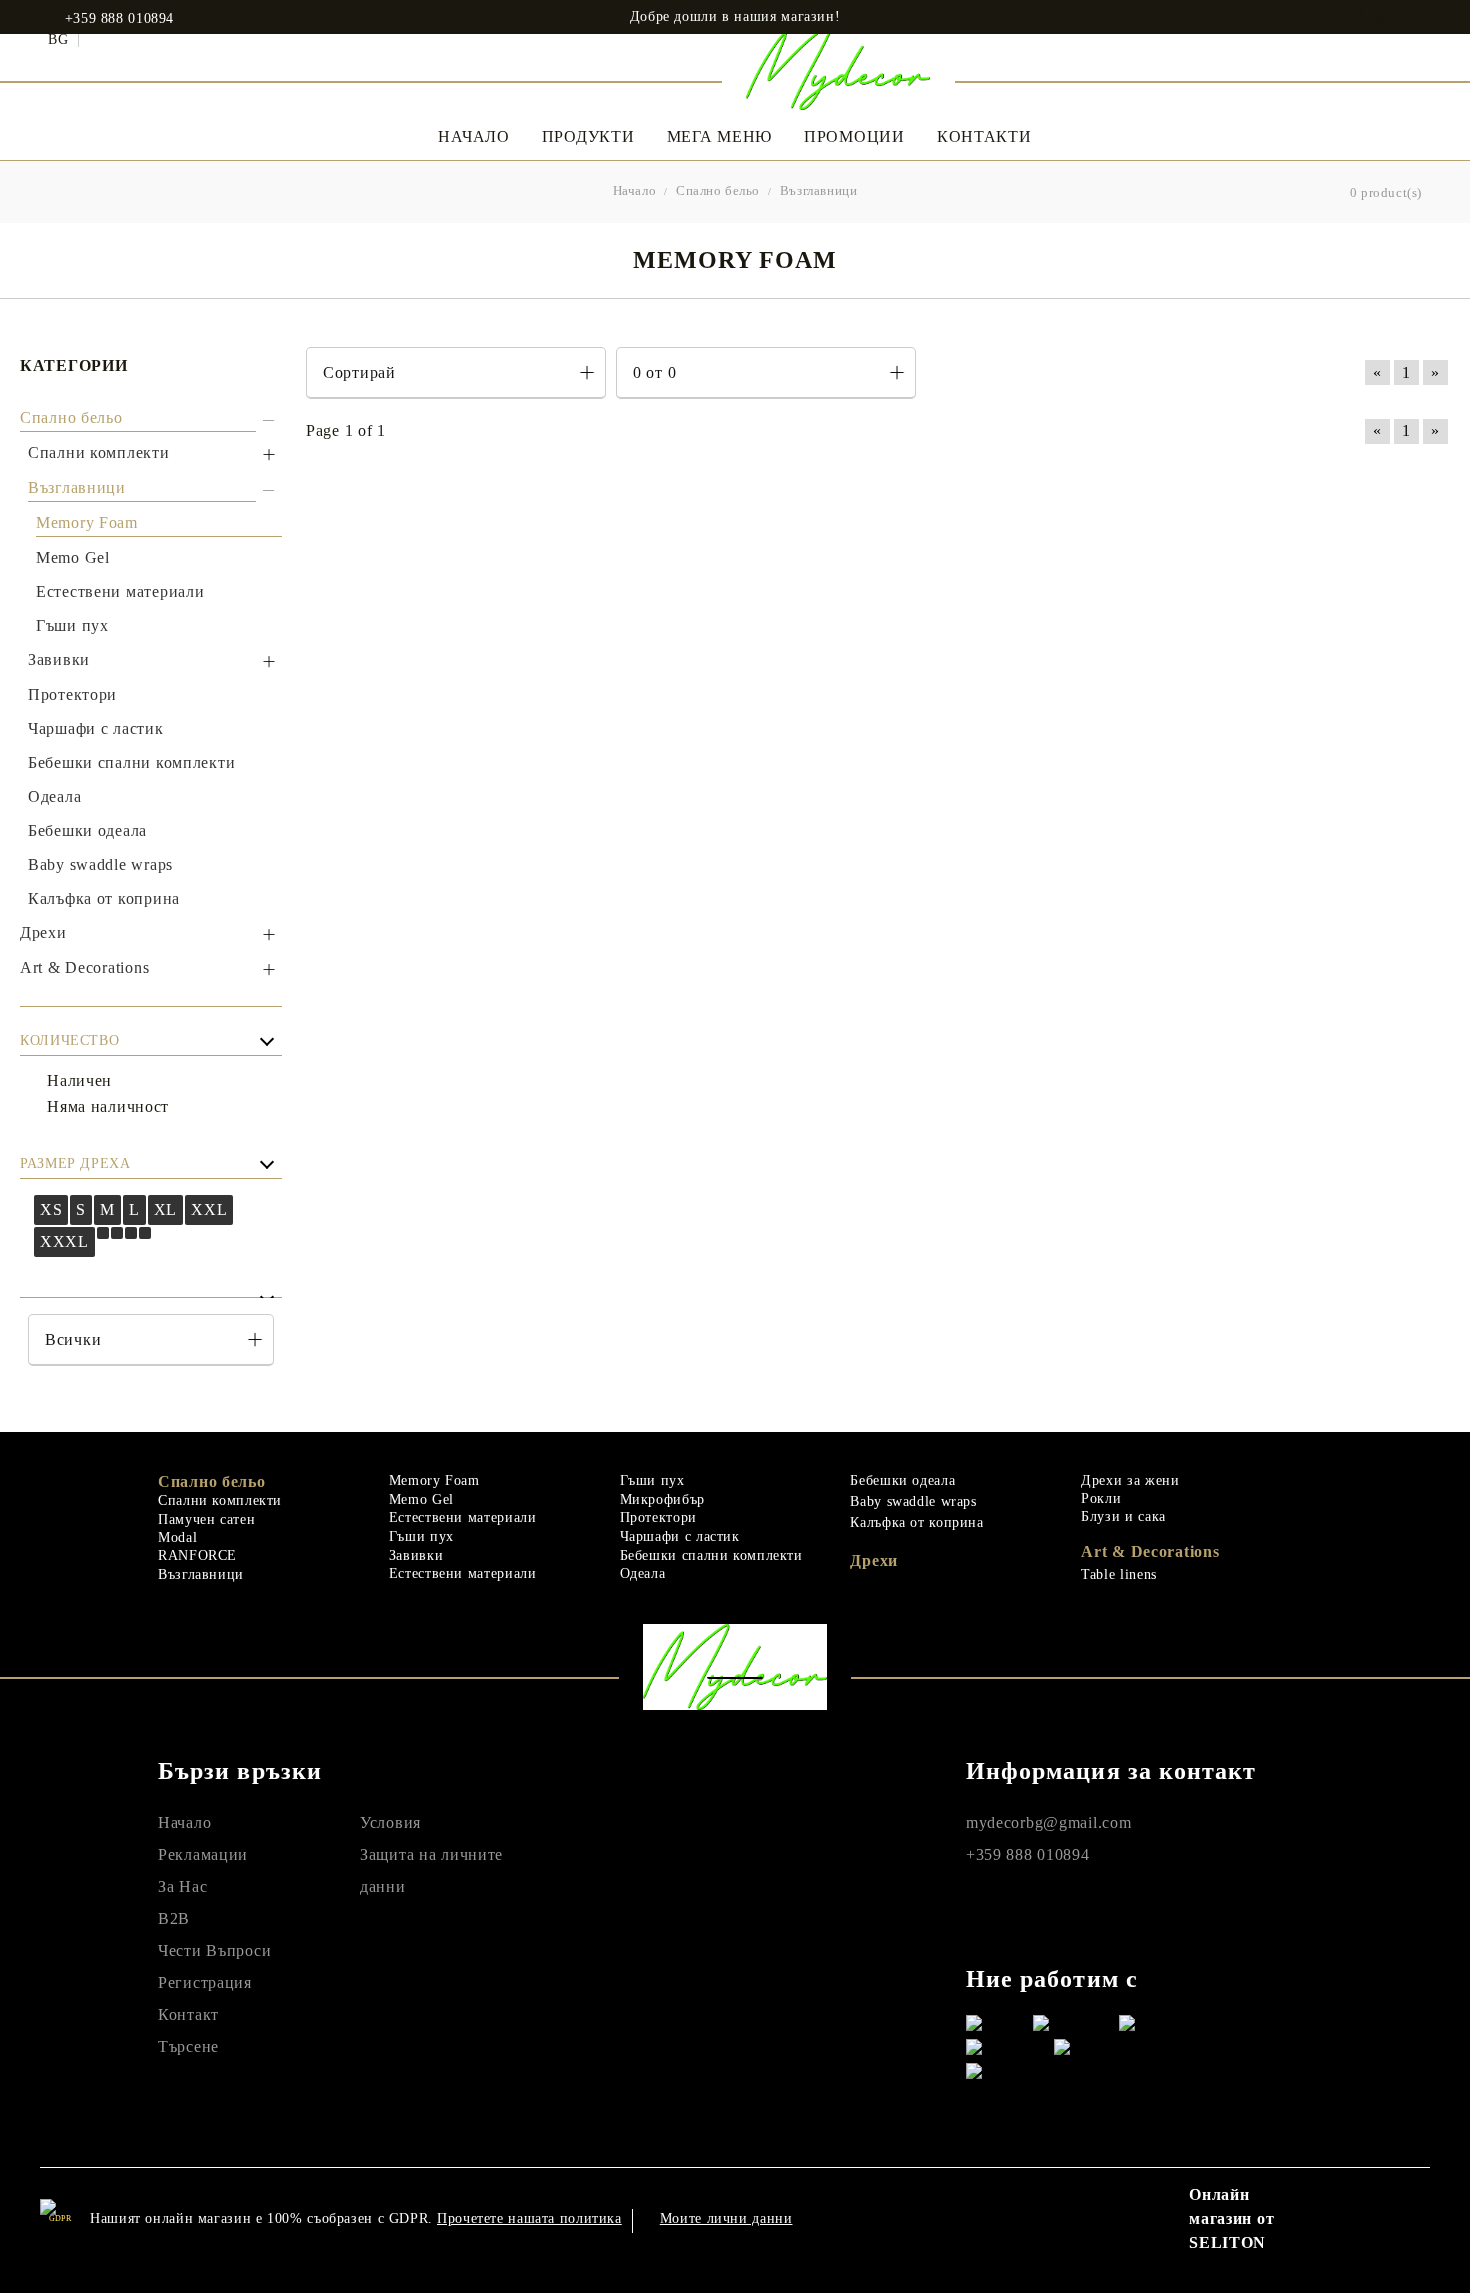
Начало (473, 136)
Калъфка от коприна (916, 1522)
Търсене (188, 2046)
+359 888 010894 (119, 19)
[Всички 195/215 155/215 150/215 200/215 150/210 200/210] (151, 1340)
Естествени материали (463, 1517)
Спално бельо (212, 1481)
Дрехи (874, 1560)
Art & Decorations (1150, 1551)
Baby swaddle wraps (913, 1501)
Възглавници (201, 1574)
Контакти (984, 136)
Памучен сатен (206, 1519)
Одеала (643, 1573)
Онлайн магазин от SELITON (1231, 2218)
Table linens (1119, 1574)
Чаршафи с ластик (680, 1536)
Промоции (854, 136)
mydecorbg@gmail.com (1049, 1822)
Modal (177, 1537)
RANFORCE (197, 1555)
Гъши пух (421, 1536)
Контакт (188, 2014)
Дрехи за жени (1130, 1480)
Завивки (416, 1555)
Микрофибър (662, 1499)
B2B (174, 1918)
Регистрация (205, 1982)
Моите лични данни (726, 2218)
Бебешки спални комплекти (711, 1555)
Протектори (658, 1517)
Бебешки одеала (902, 1480)
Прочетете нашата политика (529, 2218)
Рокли (1101, 1498)
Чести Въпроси (214, 1950)
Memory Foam (434, 1480)
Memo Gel (421, 1499)
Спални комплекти (220, 1500)
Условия (390, 1822)
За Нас (182, 1886)
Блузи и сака (1123, 1516)
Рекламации (203, 1854)
